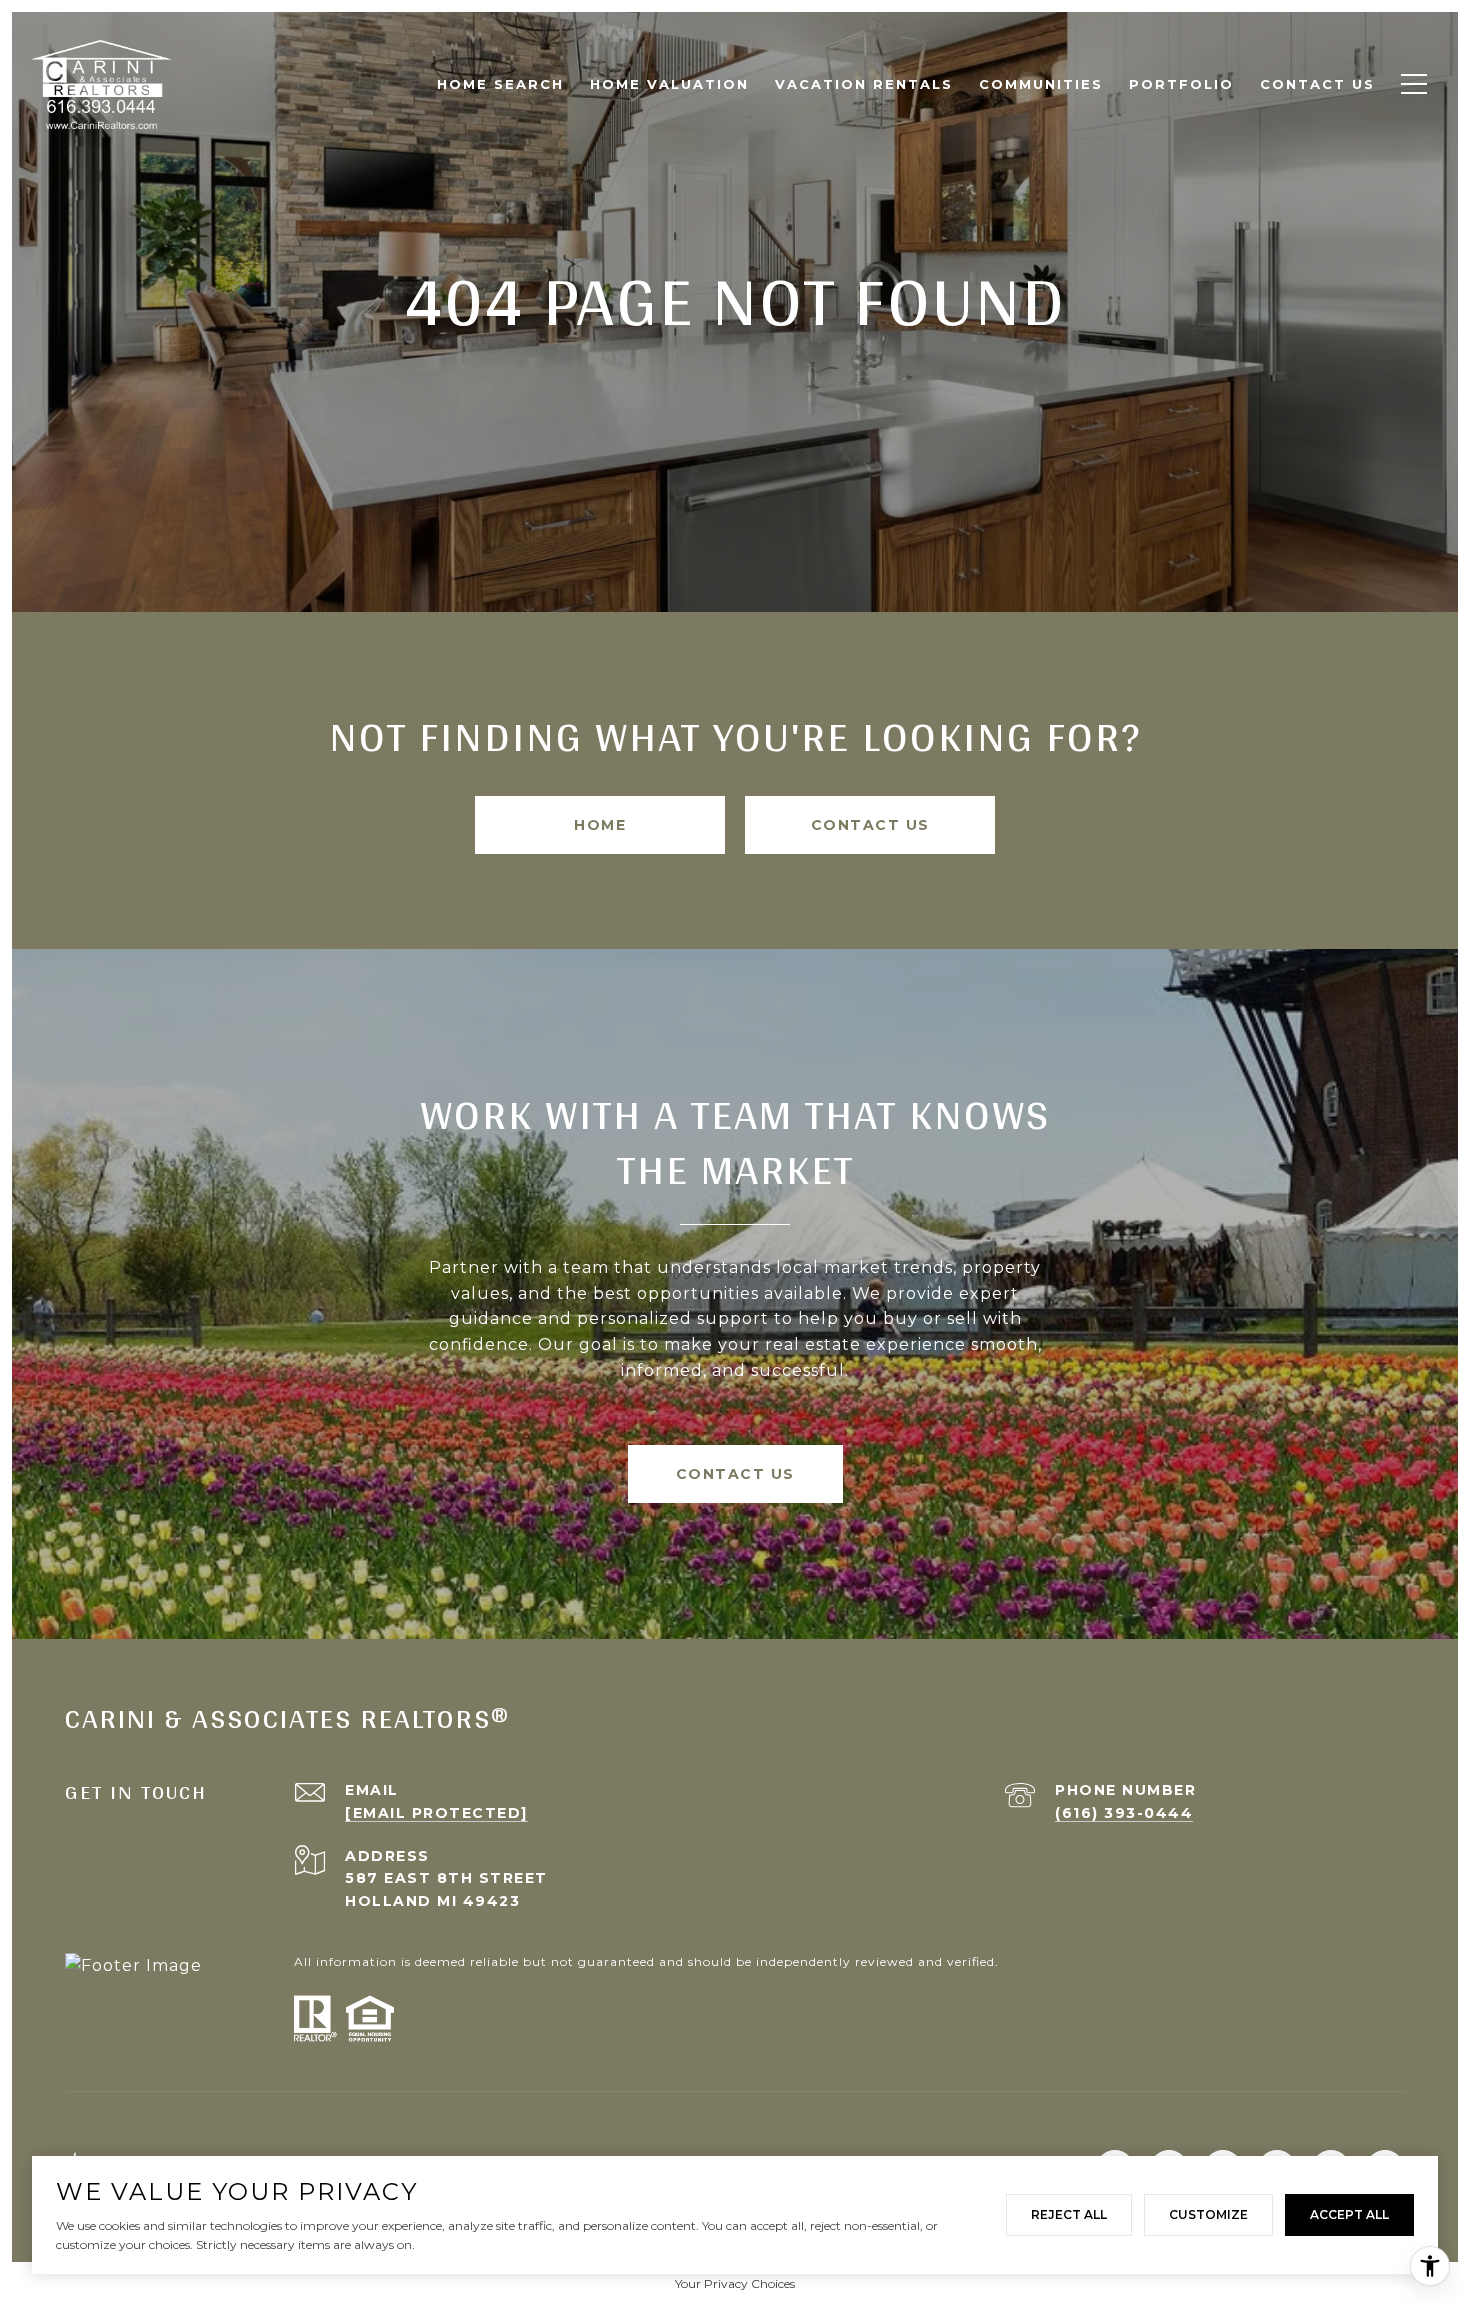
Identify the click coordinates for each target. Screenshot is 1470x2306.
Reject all (1069, 2214)
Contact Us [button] (870, 825)
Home (600, 825)
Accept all (1349, 2214)
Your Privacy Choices (735, 2283)
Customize (1208, 2214)
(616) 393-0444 (1124, 1813)
